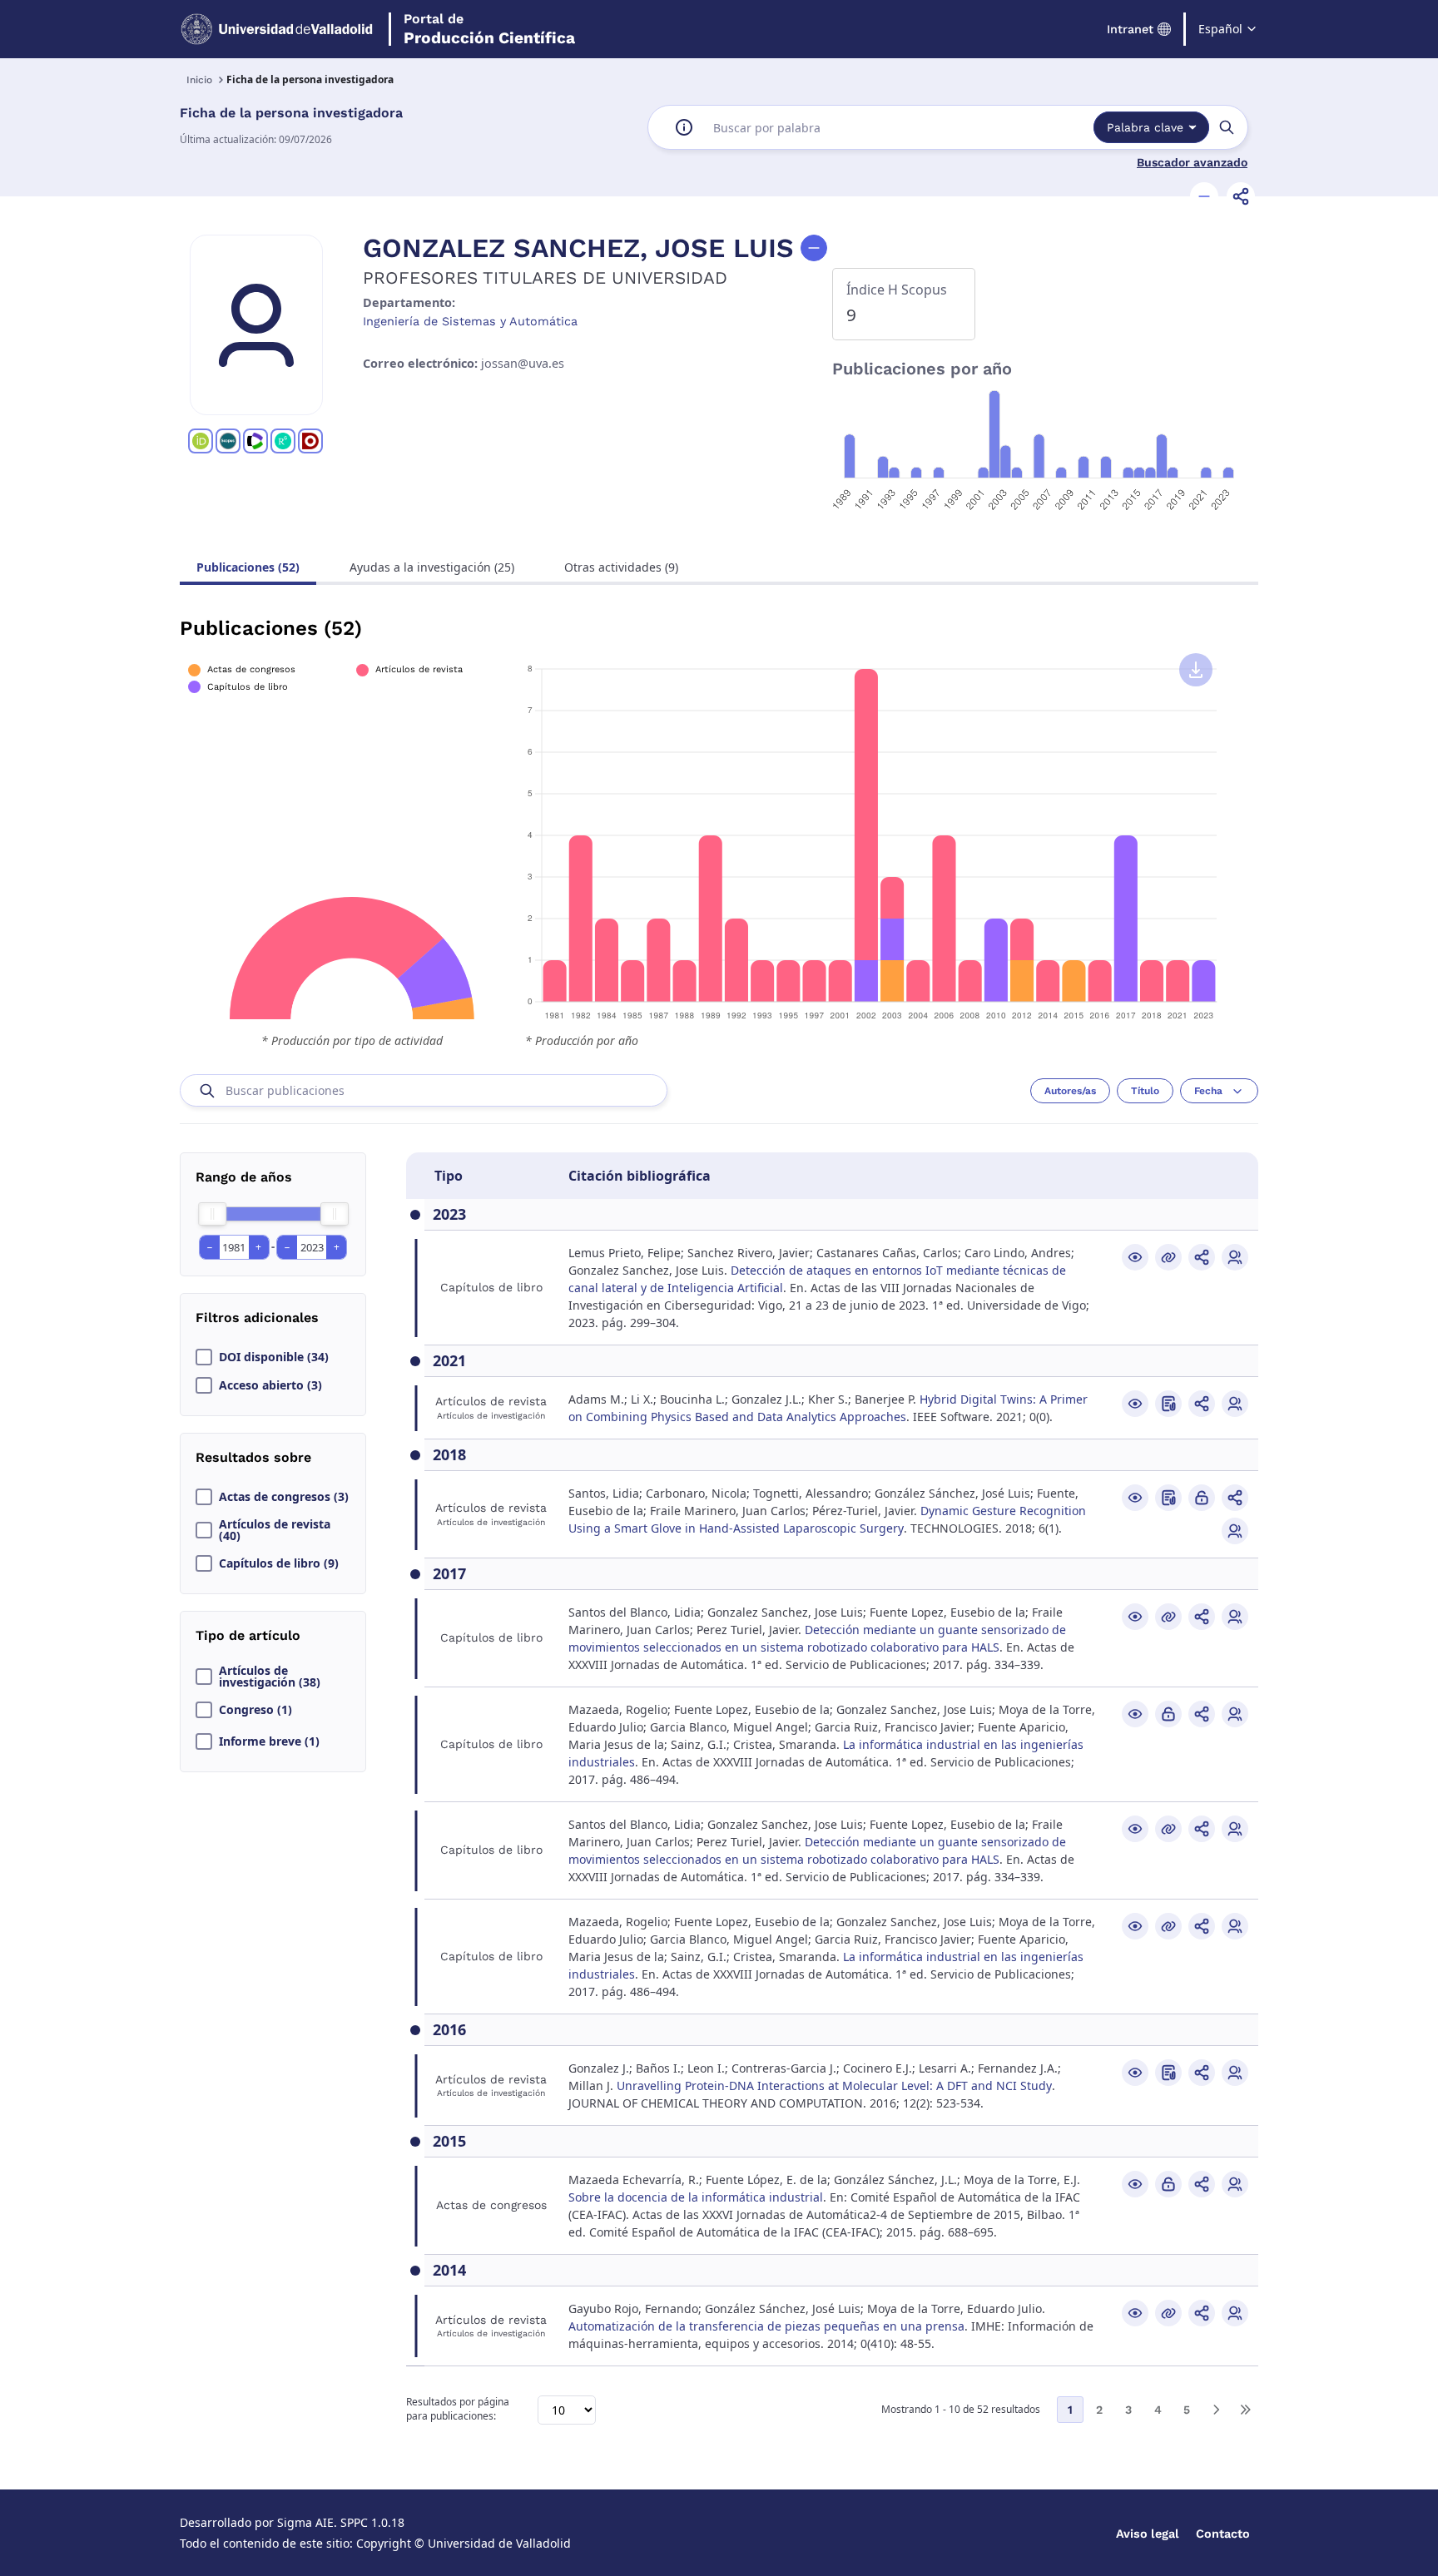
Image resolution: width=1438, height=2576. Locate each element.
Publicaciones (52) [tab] (248, 567)
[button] (1204, 196)
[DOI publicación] (1168, 1404)
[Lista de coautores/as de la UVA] (1235, 1257)
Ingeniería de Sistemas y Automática (470, 321)
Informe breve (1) (269, 1741)
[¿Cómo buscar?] (684, 127)
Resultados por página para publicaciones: (458, 2409)
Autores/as (1070, 1091)
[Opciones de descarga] (1196, 670)
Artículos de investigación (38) (270, 1677)
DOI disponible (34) (274, 1357)
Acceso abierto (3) (270, 1385)
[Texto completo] (1202, 1498)
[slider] (212, 1214)
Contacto (1223, 2534)
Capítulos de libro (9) (279, 1563)
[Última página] (1245, 2410)
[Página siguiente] (1216, 2410)
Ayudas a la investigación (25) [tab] (432, 567)
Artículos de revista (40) (275, 1530)
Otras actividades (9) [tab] (621, 567)
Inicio (199, 80)
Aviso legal (1148, 2534)
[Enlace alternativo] (1168, 1257)
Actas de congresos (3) (284, 1497)
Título (1145, 1091)
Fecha (1208, 1091)
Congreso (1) (255, 1710)
